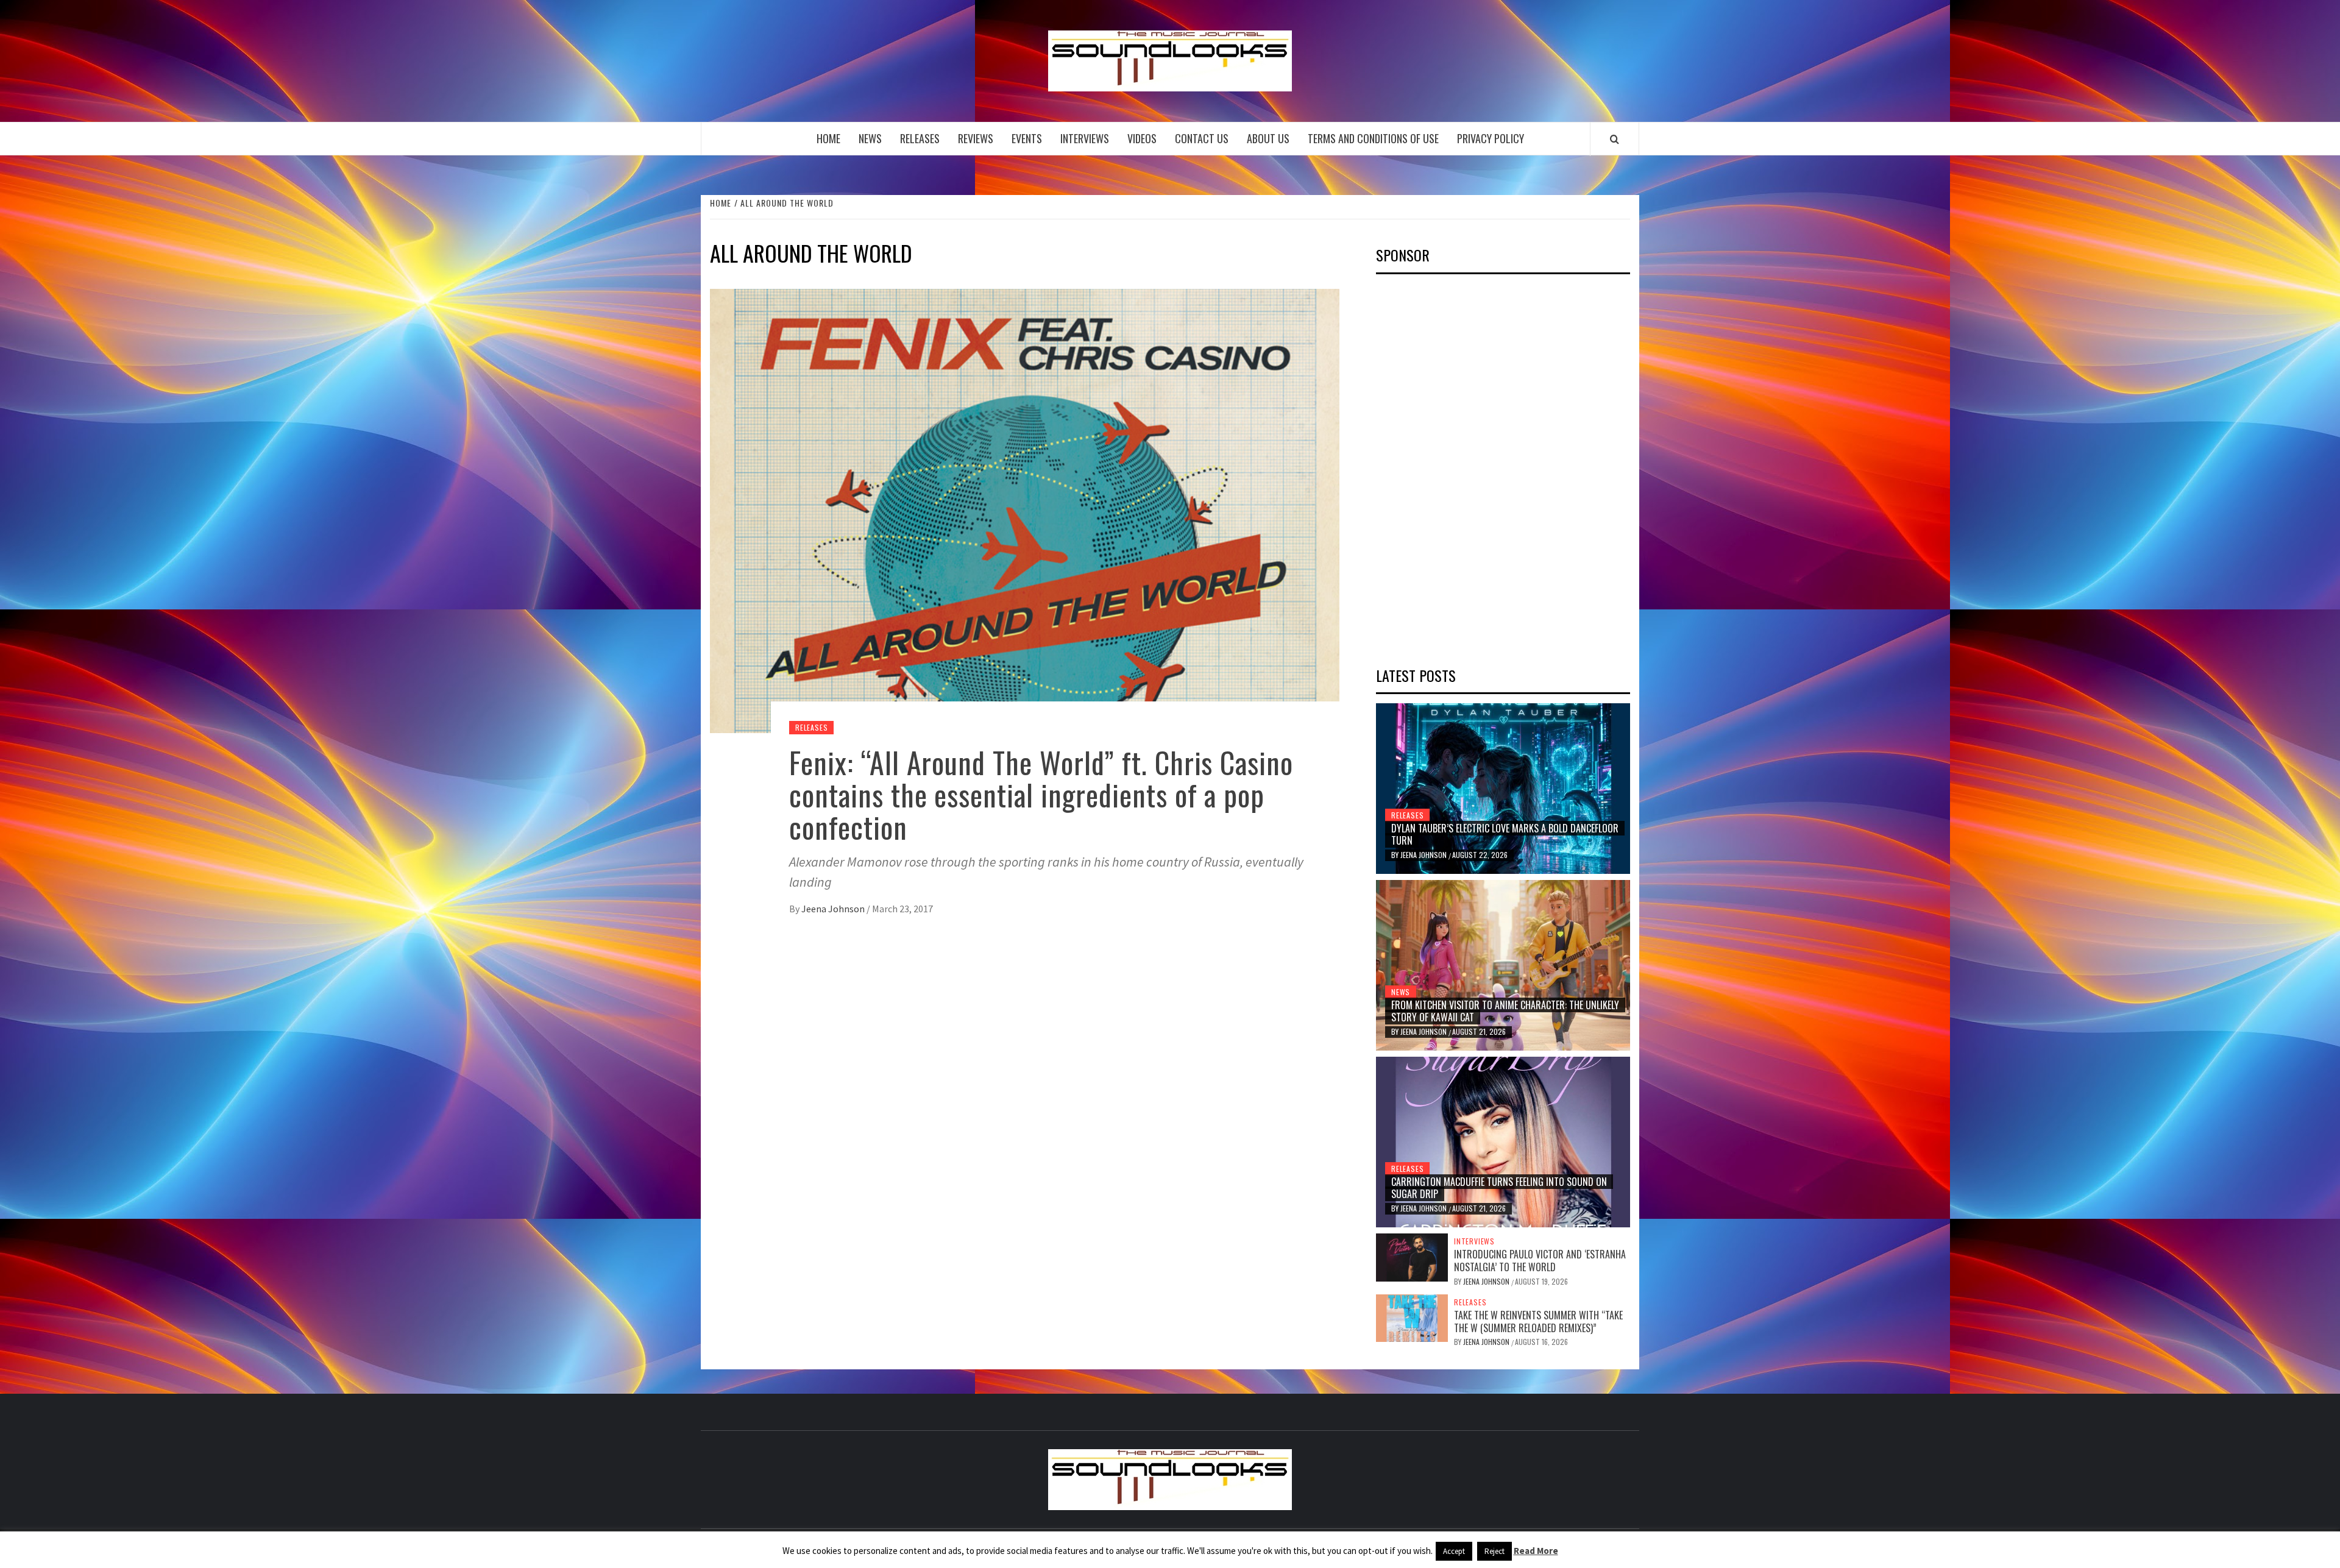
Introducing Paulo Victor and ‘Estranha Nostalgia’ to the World (1540, 1261)
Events (1027, 138)
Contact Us (1202, 138)
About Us (1268, 138)
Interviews (1085, 138)
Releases (920, 138)
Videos (1142, 138)
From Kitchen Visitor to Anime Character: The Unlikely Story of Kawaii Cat (1505, 1011)
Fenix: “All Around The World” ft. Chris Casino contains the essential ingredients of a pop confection (1041, 794)
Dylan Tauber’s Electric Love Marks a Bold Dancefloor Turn (1505, 835)
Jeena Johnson (834, 909)
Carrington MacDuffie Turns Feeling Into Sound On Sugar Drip (1499, 1188)
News (870, 138)
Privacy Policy (1491, 138)
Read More (1536, 1551)
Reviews (976, 138)
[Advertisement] (1467, 466)
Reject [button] (1494, 1551)
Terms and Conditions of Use (1373, 138)
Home (828, 138)
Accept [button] (1454, 1551)
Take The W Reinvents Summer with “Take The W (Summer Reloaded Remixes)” (1538, 1321)
